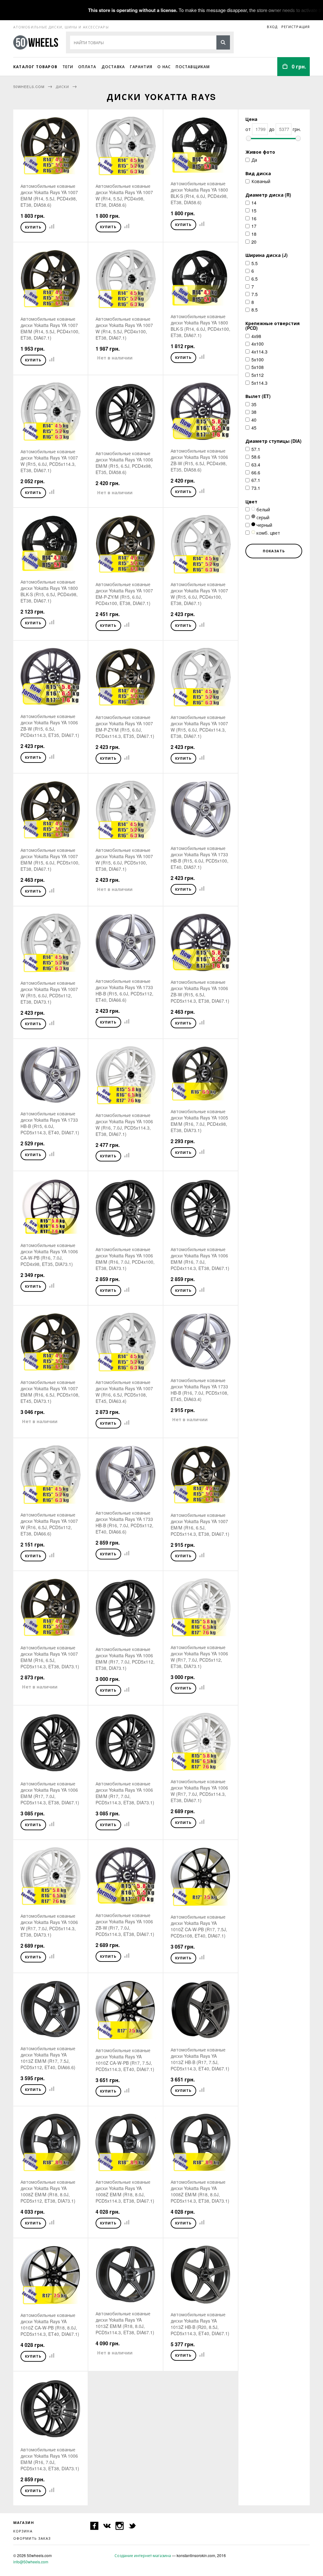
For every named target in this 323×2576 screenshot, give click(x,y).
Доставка (113, 67)
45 (254, 428)
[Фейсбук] (94, 2526)
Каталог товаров (35, 67)
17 (254, 226)
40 (254, 420)
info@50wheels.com (31, 2562)
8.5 (255, 310)
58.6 (256, 457)
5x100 (258, 359)
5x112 (258, 375)
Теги (68, 67)
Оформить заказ (32, 2538)
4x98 (256, 336)
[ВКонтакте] (107, 2526)
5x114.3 (259, 383)
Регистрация (296, 27)
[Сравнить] (50, 226)
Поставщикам (193, 67)
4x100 (258, 344)
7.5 (255, 294)
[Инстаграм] (120, 2526)
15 (254, 211)
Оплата (87, 67)
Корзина (23, 2531)
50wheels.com (29, 86)
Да (254, 160)
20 (254, 242)
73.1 (256, 488)
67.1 (256, 480)
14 (254, 203)
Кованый (261, 181)
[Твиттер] (132, 2526)
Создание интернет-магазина (143, 2555)
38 (254, 412)
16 (254, 218)
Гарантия (141, 67)
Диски (63, 86)
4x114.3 (259, 352)
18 (254, 234)
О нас (164, 67)
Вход (272, 27)
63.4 (256, 465)
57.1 (256, 449)
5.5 (255, 263)
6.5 (255, 279)
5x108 (258, 367)
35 (254, 404)
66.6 (256, 472)
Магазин (24, 2523)
